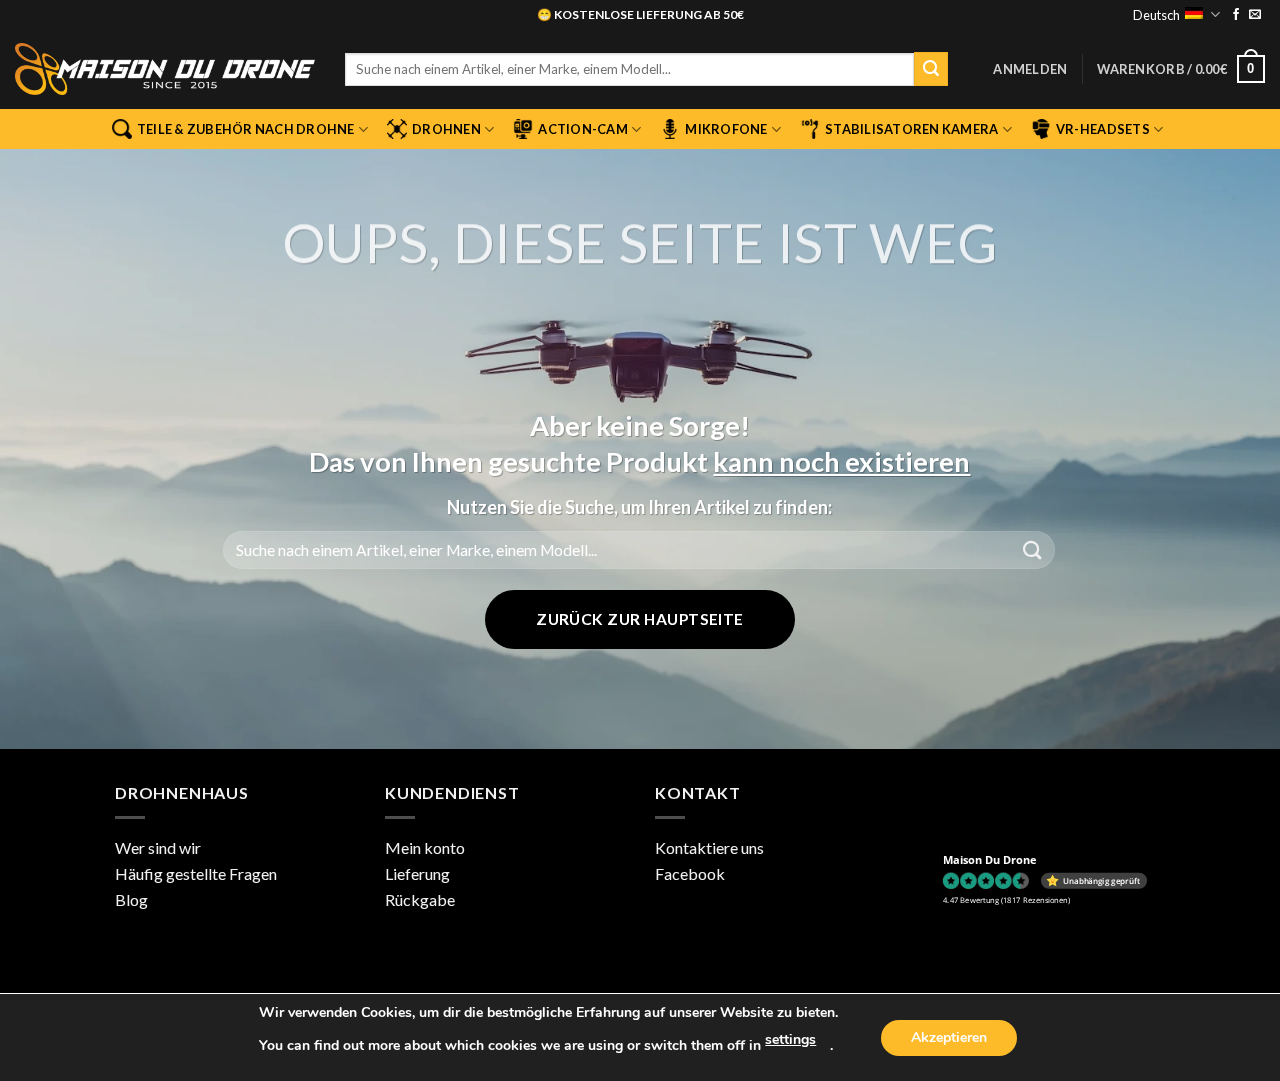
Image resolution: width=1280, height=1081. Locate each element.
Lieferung (417, 873)
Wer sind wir (158, 847)
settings (790, 1039)
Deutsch (1156, 15)
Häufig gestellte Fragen (196, 873)
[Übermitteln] (931, 69)
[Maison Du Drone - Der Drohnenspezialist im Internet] (165, 69)
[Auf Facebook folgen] (1236, 15)
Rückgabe (420, 899)
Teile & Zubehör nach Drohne (246, 129)
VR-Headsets (1103, 129)
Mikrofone (726, 129)
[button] (1030, 69)
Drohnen (446, 129)
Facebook (690, 873)
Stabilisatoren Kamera (911, 129)
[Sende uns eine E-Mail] (1255, 15)
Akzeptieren (949, 1037)
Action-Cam (583, 129)
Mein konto (425, 847)
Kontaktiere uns (709, 847)
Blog (131, 899)
